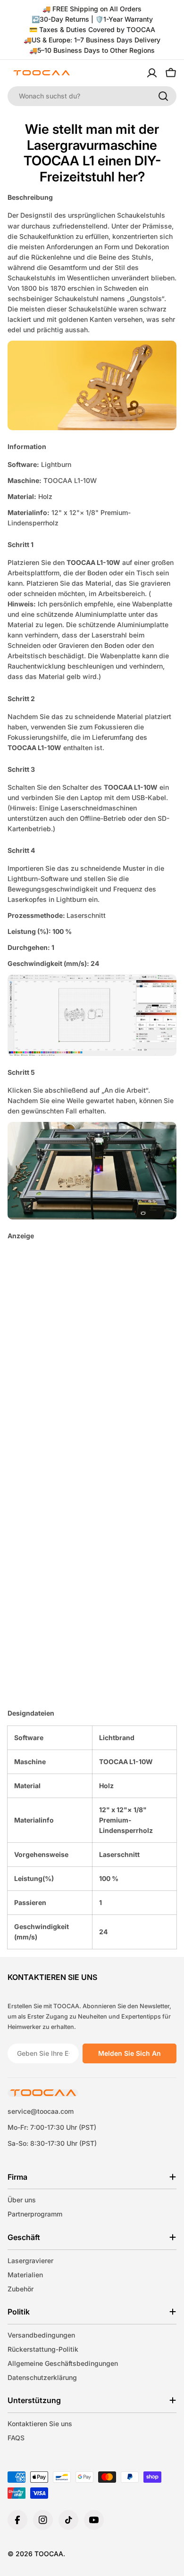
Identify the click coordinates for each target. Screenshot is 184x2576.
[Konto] (152, 73)
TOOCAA (49, 2554)
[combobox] (92, 96)
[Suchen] (163, 96)
